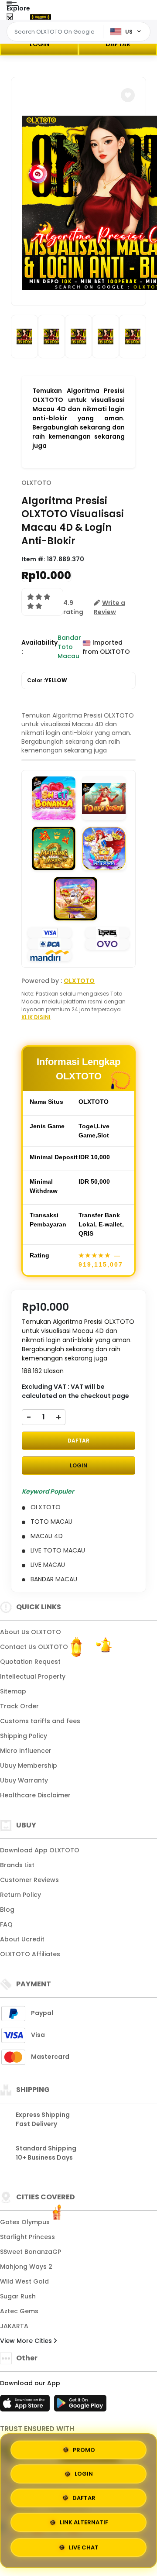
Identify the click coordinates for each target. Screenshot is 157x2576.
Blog (7, 1910)
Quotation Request (30, 1662)
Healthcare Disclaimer (35, 1795)
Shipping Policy (24, 1736)
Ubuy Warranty (24, 1780)
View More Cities (27, 2341)
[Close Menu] (10, 19)
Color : (47, 680)
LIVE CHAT (84, 2549)
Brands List (17, 1865)
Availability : (39, 647)
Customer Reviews (29, 1880)
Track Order (19, 1706)
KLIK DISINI (36, 1017)
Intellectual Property (33, 1676)
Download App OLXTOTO (40, 1850)
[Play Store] (80, 2406)
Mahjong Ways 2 (26, 2267)
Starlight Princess (27, 2237)
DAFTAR (118, 44)
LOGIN (39, 44)
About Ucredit (22, 1939)
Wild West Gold (24, 2281)
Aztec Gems (19, 2311)
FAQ (6, 1924)
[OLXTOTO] (41, 17)
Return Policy (20, 1895)
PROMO (84, 2450)
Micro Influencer (26, 1751)
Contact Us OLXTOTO (34, 1647)
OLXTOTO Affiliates (30, 1954)
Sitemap (13, 1691)
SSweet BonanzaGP (31, 2252)
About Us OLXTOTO (31, 1632)
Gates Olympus (25, 2222)
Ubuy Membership (29, 1765)
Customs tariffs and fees (40, 1721)
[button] (128, 95)
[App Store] (26, 2406)
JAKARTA (14, 2326)
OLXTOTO (36, 483)
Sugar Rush (18, 2296)
